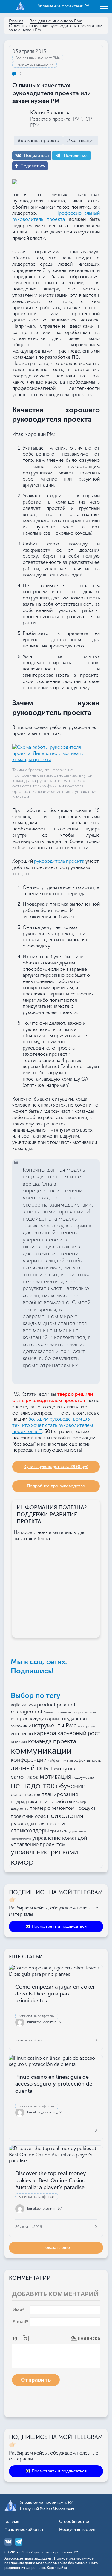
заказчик (19, 1726)
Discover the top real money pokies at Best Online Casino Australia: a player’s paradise (51, 2180)
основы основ (25, 1795)
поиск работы (55, 1801)
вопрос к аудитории (35, 1718)
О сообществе (74, 2522)
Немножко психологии (34, 64)
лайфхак (54, 1761)
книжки (19, 1742)
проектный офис (28, 1816)
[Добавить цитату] (16, 2338)
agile (16, 1705)
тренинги (59, 1831)
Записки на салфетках (37, 2016)
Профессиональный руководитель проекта (56, 216)
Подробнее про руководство (56, 1486)
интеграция (86, 1726)
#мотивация (81, 140)
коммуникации (41, 1751)
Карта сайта (57, 2568)
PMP (32, 1705)
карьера (45, 1733)
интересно (22, 1734)
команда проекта (52, 1741)
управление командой (60, 1838)
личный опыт (32, 1768)
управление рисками (45, 1852)
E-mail (20, 2322)
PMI (24, 1705)
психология (65, 1816)
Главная (16, 21)
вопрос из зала (84, 1712)
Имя (19, 2310)
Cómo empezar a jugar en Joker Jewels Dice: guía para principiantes (55, 1994)
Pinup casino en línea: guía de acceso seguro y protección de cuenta (54, 2084)
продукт (86, 1808)
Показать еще (56, 2248)
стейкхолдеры (30, 1831)
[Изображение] (25, 2338)
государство (73, 1719)
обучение (71, 1786)
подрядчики (24, 1802)
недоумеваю (83, 1778)
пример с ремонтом (52, 1808)
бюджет (50, 1712)
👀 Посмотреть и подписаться (56, 1926)
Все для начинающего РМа (56, 21)
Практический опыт (24, 2530)
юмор (22, 1862)
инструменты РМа (53, 1725)
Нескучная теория (77, 2530)
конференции (29, 1760)
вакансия (64, 1712)
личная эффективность (81, 1761)
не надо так (33, 1786)
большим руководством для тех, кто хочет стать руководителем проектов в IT (53, 1425)
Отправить (36, 2380)
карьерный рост (79, 1733)
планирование (60, 1794)
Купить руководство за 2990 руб (56, 1467)
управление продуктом (38, 1844)
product (46, 1705)
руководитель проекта (59, 861)
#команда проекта (38, 140)
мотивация (55, 1777)
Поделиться (36, 156)
